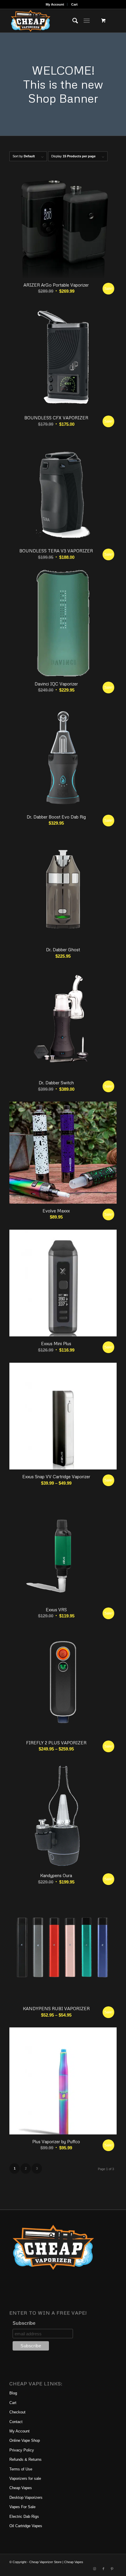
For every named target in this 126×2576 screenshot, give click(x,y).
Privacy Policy (22, 2450)
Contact (16, 2422)
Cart (74, 4)
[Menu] (87, 21)
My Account (55, 4)
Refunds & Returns (25, 2459)
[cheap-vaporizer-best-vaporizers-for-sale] (52, 21)
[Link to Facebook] (103, 2569)
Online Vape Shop (25, 2440)
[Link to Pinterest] (112, 2569)
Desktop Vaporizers (26, 2497)
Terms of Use (21, 2469)
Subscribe (24, 2323)
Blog (13, 2393)
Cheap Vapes (21, 2488)
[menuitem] (55, 4)
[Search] (72, 21)
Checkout (17, 2412)
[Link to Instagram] (95, 2569)
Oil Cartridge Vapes (26, 2526)
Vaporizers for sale (25, 2478)
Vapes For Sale (22, 2507)
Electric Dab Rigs (24, 2516)
